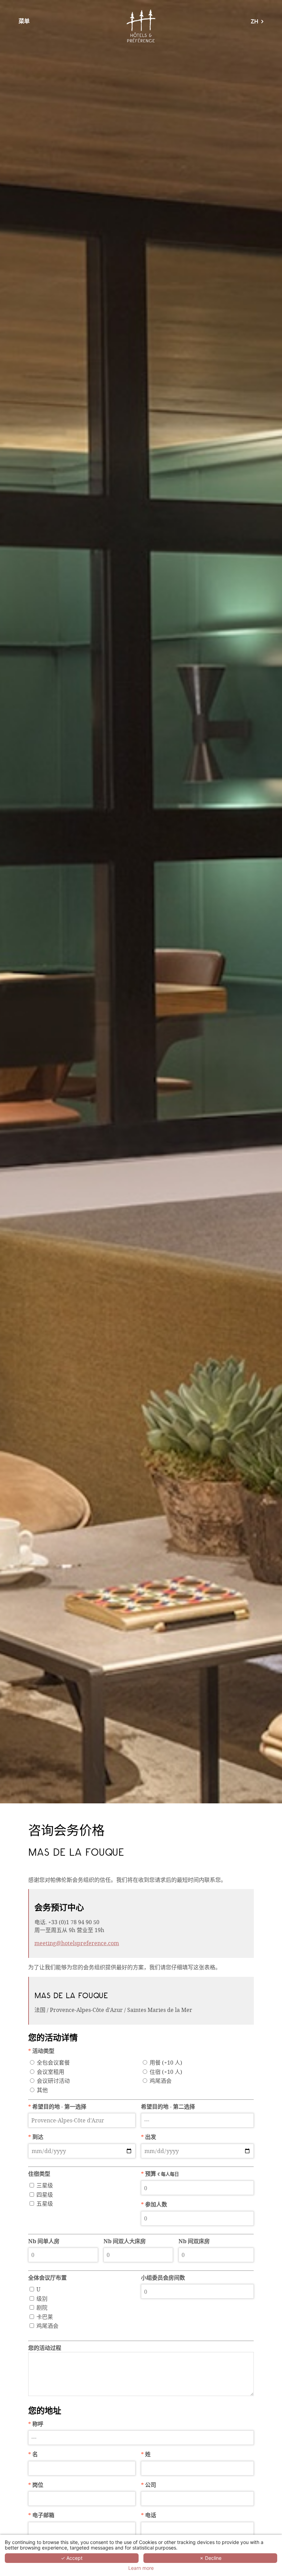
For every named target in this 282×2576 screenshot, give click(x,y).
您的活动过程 (45, 2348)
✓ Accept (72, 2558)
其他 (42, 2090)
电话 (149, 2515)
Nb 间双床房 (194, 2241)
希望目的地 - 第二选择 (168, 2107)
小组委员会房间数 (163, 2278)
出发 (149, 2137)
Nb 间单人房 (44, 2241)
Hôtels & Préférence (141, 26)
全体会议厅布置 (47, 2278)
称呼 (36, 2424)
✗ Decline (210, 2558)
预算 (160, 2174)
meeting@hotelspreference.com (77, 1943)
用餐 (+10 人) (166, 2062)
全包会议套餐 (53, 2062)
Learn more (141, 2568)
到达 (36, 2137)
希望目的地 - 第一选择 (57, 2107)
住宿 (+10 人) (166, 2072)
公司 (149, 2485)
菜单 (24, 21)
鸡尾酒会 (161, 2081)
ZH (254, 22)
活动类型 (41, 2051)
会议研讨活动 (53, 2081)
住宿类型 (39, 2174)
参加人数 (154, 2204)
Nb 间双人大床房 (125, 2241)
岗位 (36, 2485)
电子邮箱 (41, 2515)
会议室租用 (51, 2072)
